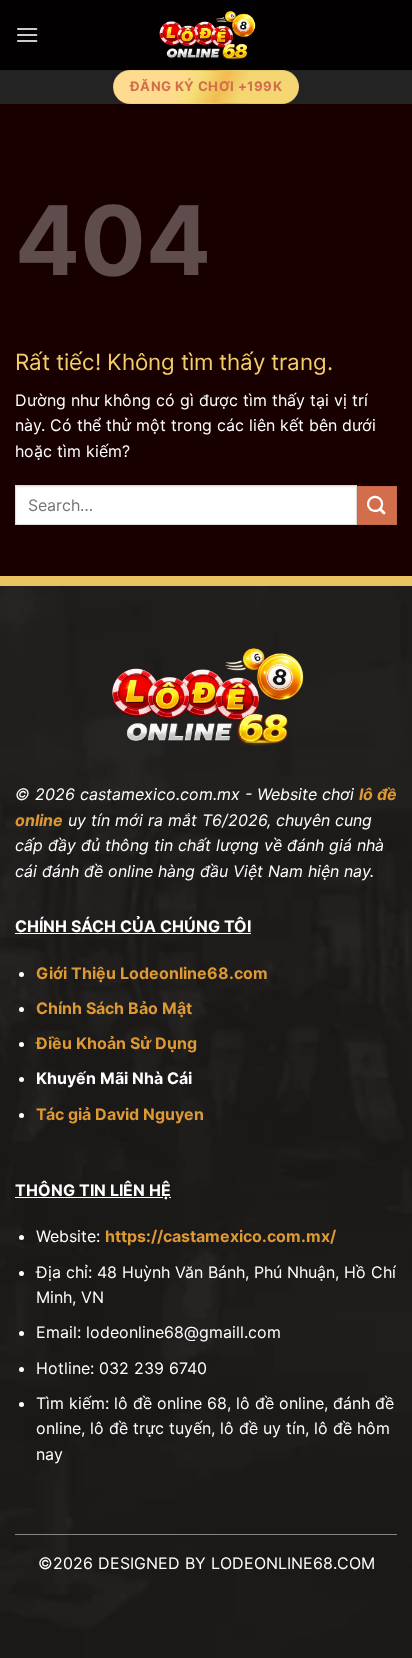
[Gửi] (377, 505)
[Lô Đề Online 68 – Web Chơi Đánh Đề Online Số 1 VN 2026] (205, 35)
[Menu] (27, 34)
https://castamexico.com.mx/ (220, 1236)
